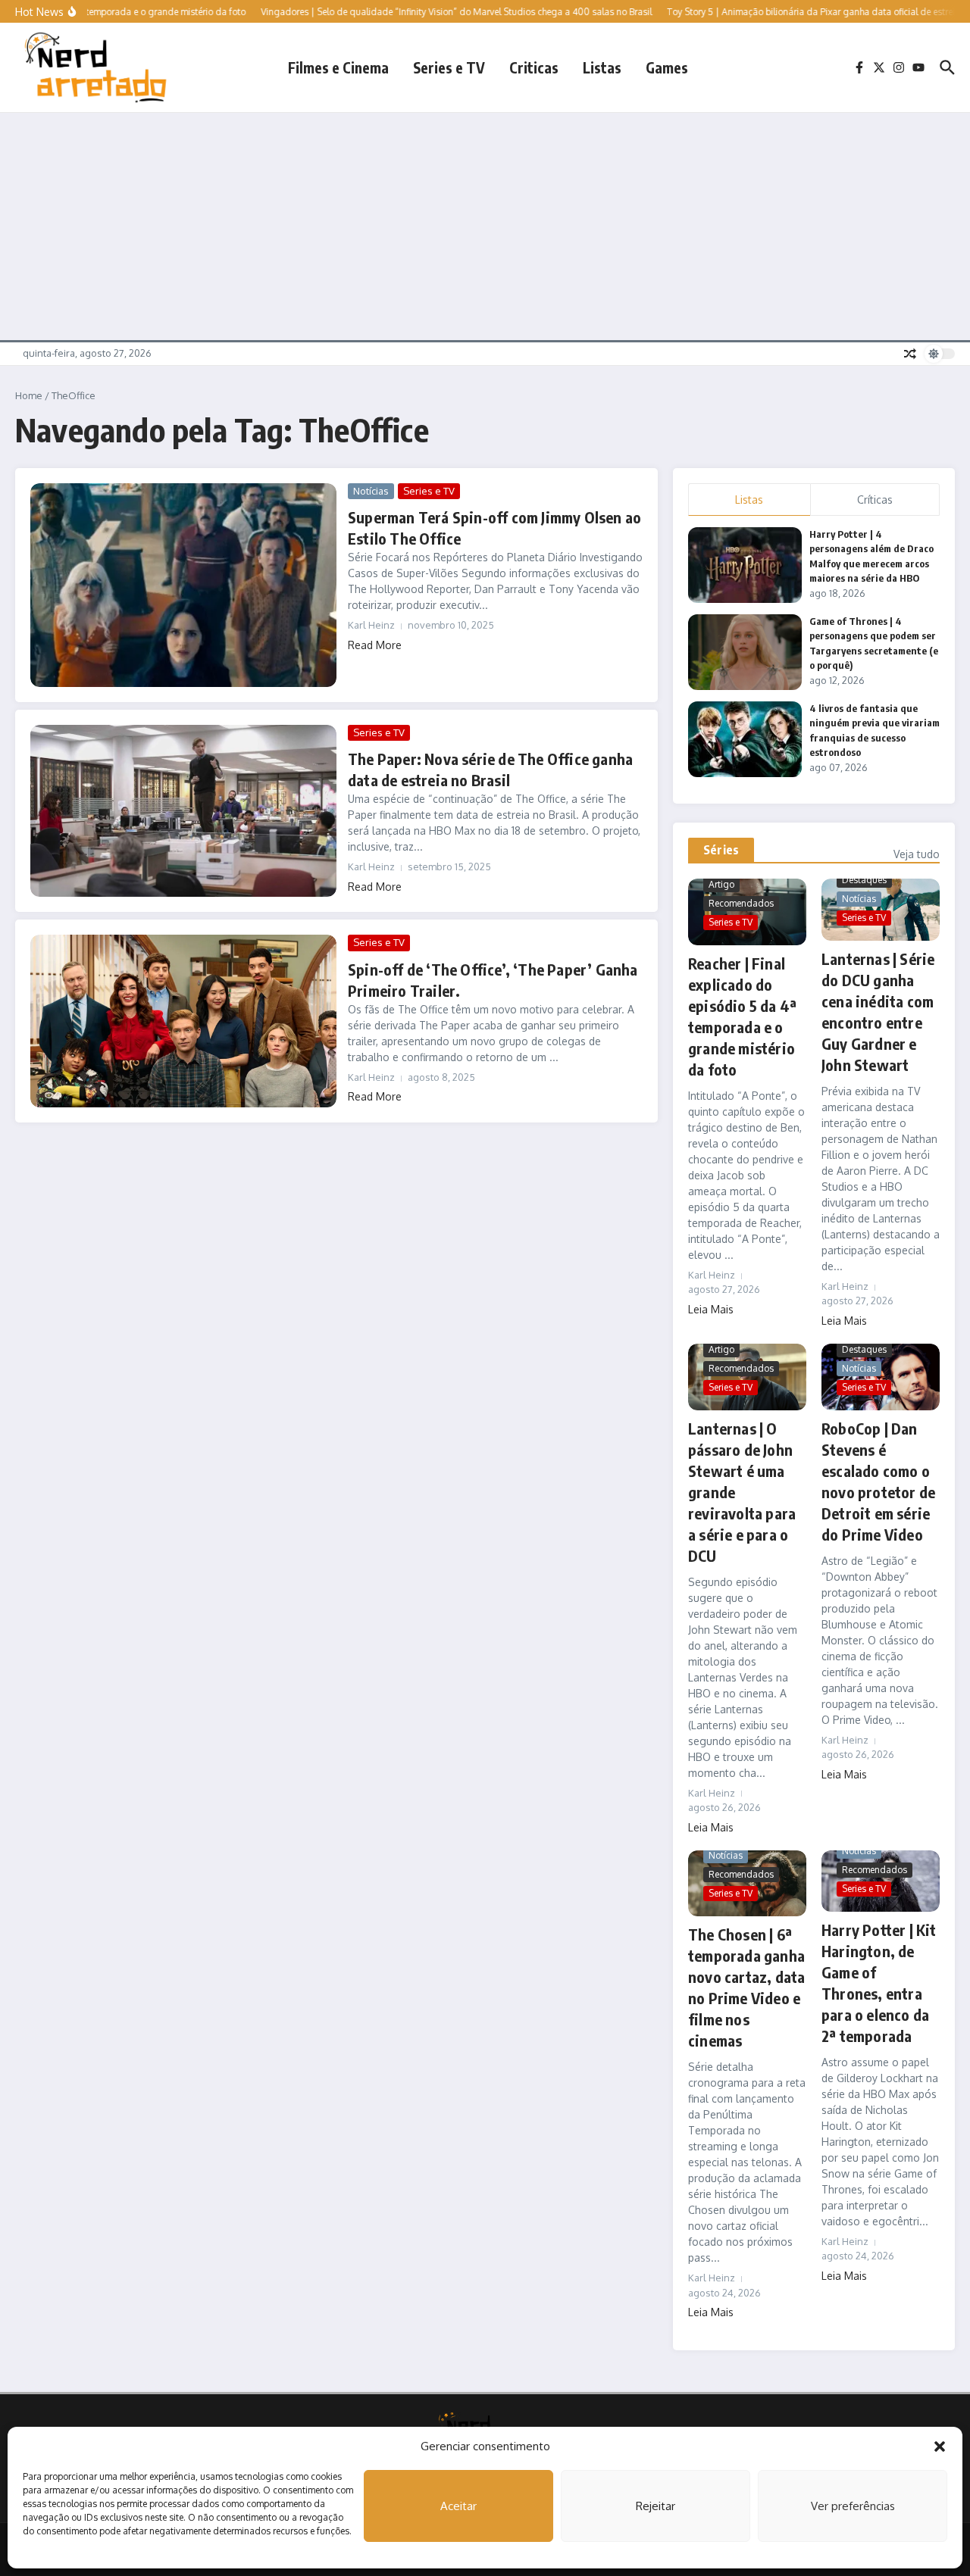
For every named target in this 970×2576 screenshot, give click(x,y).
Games (667, 67)
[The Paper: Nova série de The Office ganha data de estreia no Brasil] (183, 811)
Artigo (721, 884)
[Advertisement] (485, 226)
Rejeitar (656, 2506)
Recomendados (741, 903)
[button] (940, 2446)
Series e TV (449, 67)
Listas (602, 67)
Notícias (371, 491)
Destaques (864, 880)
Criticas (534, 67)
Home (29, 395)
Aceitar (458, 2506)
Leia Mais (711, 1309)
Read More (375, 645)
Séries (721, 850)
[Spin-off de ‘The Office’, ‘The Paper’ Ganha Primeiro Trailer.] (183, 1021)
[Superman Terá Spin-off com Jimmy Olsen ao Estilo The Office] (183, 585)
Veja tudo (917, 854)
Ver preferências (853, 2506)
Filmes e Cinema (338, 67)
